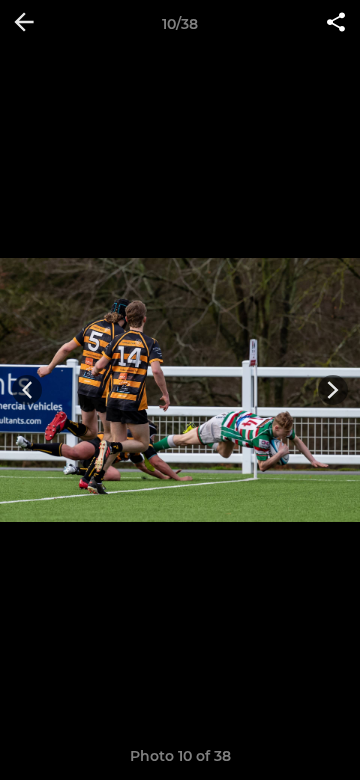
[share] (336, 24)
